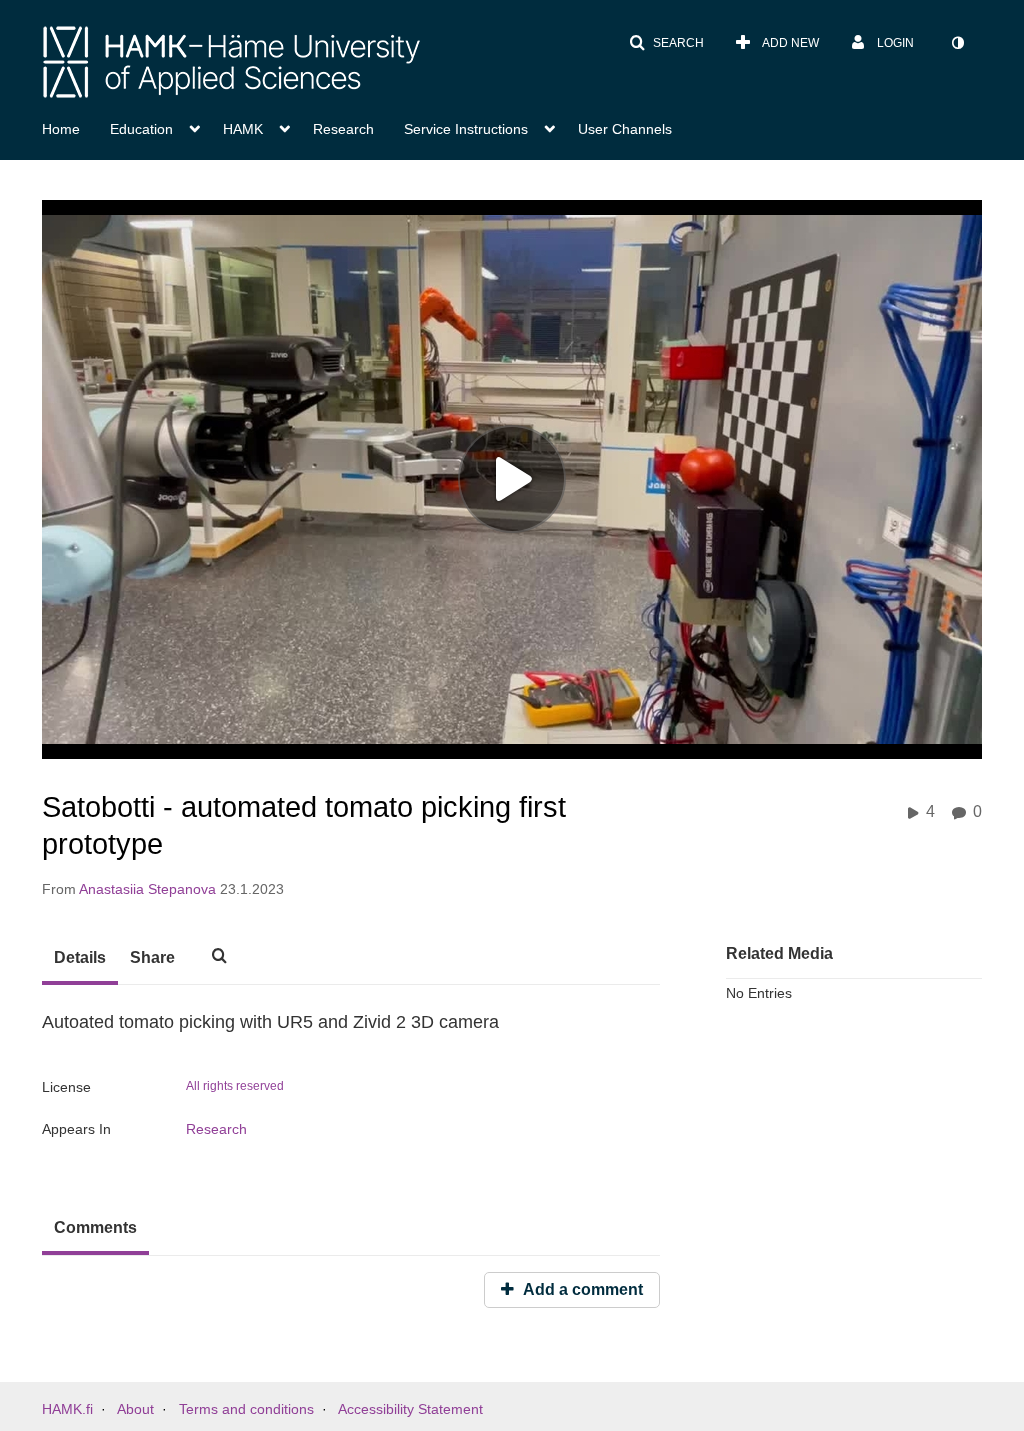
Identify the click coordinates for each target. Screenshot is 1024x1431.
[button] (666, 43)
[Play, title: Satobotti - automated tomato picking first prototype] (512, 479)
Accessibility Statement (410, 1409)
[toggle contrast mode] (957, 43)
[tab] (80, 959)
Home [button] (61, 129)
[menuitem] (76, 127)
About (135, 1409)
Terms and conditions (246, 1409)
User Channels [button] (625, 129)
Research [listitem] (216, 1129)
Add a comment (581, 1289)
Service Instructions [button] (466, 129)
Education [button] (141, 129)
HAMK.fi (67, 1409)
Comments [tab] (95, 1227)
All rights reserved (235, 1086)
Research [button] (343, 129)
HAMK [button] (243, 129)
